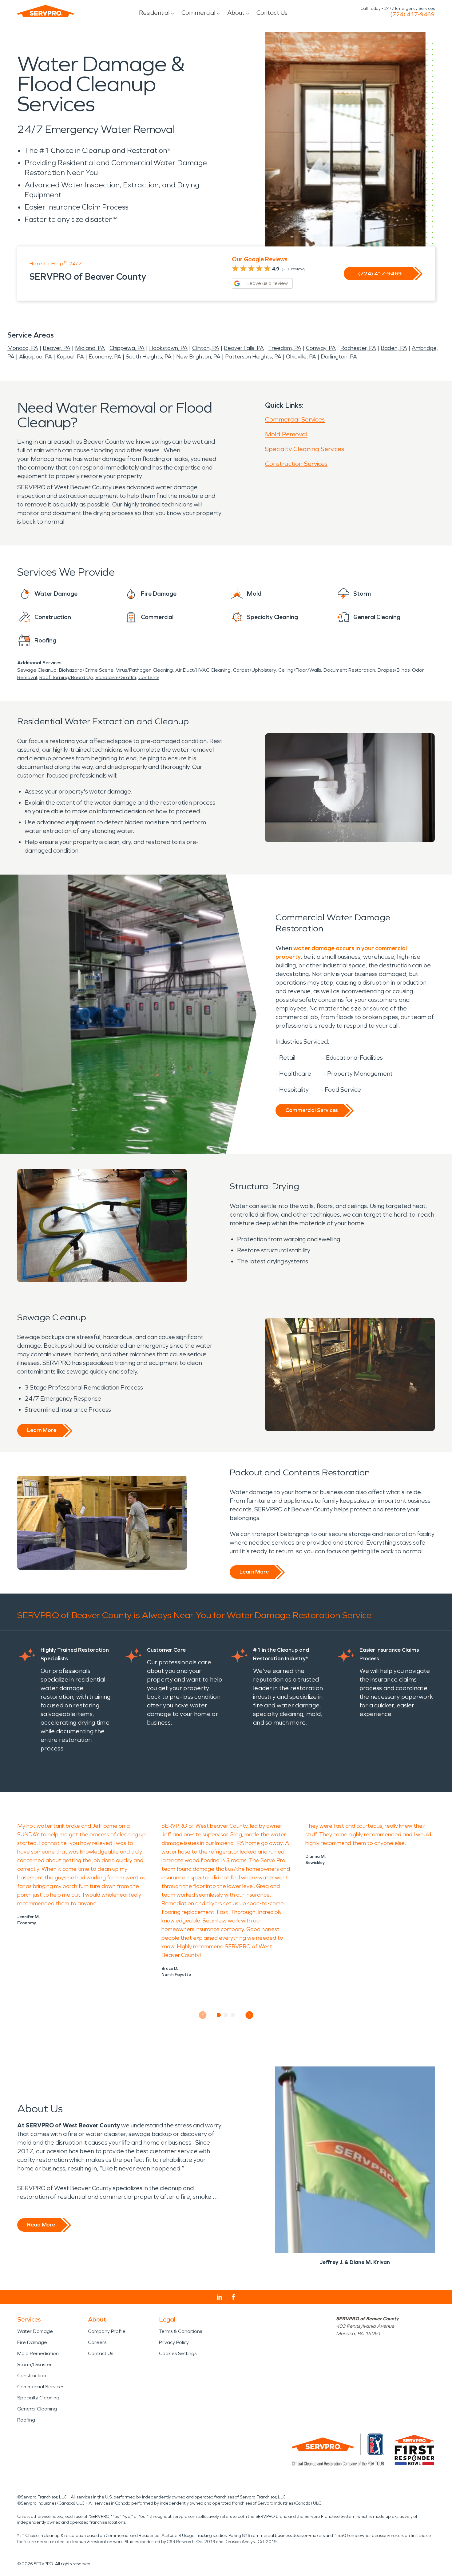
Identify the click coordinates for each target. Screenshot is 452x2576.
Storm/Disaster (35, 2364)
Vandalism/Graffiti (116, 677)
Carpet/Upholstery (254, 670)
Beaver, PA (57, 348)
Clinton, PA (206, 348)
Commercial (198, 13)
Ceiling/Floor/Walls (300, 670)
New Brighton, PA (198, 357)
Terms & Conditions (180, 2331)
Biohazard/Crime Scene (86, 670)
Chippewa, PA (127, 348)
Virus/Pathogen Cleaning (144, 670)
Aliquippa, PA (36, 357)
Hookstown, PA (168, 348)
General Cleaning (37, 2409)
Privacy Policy (174, 2342)
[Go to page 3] (233, 2015)
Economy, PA (105, 357)
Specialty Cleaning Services (305, 449)
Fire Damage (32, 2342)
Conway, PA (321, 348)
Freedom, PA (285, 348)
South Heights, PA (149, 357)
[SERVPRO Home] (46, 11)
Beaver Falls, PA (244, 348)
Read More (41, 2225)
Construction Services (296, 464)
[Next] (250, 2015)
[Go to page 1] (219, 2015)
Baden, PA (394, 348)
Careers (97, 2342)
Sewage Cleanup (37, 670)
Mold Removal (286, 434)
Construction (32, 2376)
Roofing (26, 2420)
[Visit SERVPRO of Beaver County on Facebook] (234, 2297)
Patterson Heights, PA (253, 357)
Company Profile (107, 2331)
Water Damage (35, 2331)
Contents (149, 677)
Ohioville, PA (301, 357)
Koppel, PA (70, 357)
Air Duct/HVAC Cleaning (203, 670)
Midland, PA (90, 348)
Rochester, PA (358, 348)
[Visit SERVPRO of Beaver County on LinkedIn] (219, 2297)
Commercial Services (295, 419)
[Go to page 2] (226, 2015)
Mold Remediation (38, 2353)
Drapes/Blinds (394, 670)
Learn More (42, 1430)
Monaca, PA (23, 348)
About (236, 13)
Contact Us (272, 13)
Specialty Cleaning (38, 2398)
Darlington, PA (339, 357)
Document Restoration (349, 670)
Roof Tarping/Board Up (66, 677)
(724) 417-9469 (412, 14)
